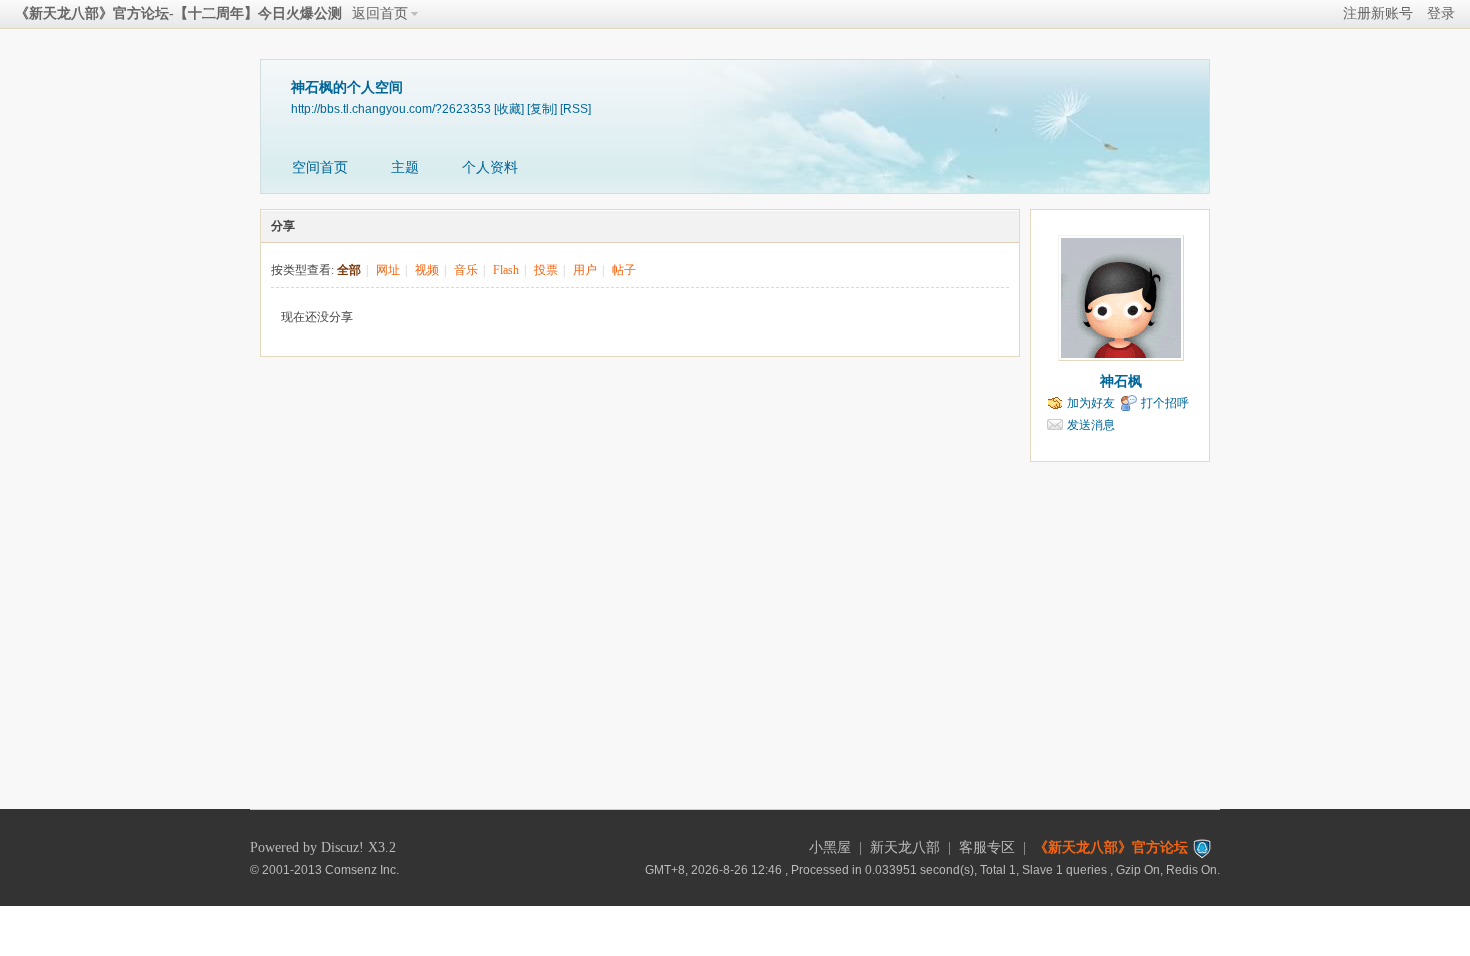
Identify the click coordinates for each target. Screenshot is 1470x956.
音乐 (466, 270)
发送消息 (1091, 425)
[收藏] (509, 108)
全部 (349, 270)
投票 (546, 270)
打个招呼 (1165, 403)
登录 (1441, 13)
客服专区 (987, 847)
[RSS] (575, 108)
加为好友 (1091, 403)
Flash (506, 270)
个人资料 (490, 167)
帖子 (624, 270)
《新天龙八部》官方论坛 (1111, 847)
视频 (427, 270)
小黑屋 (830, 847)
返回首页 (380, 13)
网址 (388, 270)
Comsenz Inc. (362, 869)
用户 (585, 270)
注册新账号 (1378, 13)
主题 (405, 167)
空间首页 (320, 167)
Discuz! (342, 847)
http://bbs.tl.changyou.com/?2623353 (391, 108)
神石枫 (1121, 381)
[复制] (542, 108)
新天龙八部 (905, 847)
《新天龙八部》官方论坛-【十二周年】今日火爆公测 (178, 13)
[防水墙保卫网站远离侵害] (1202, 847)
